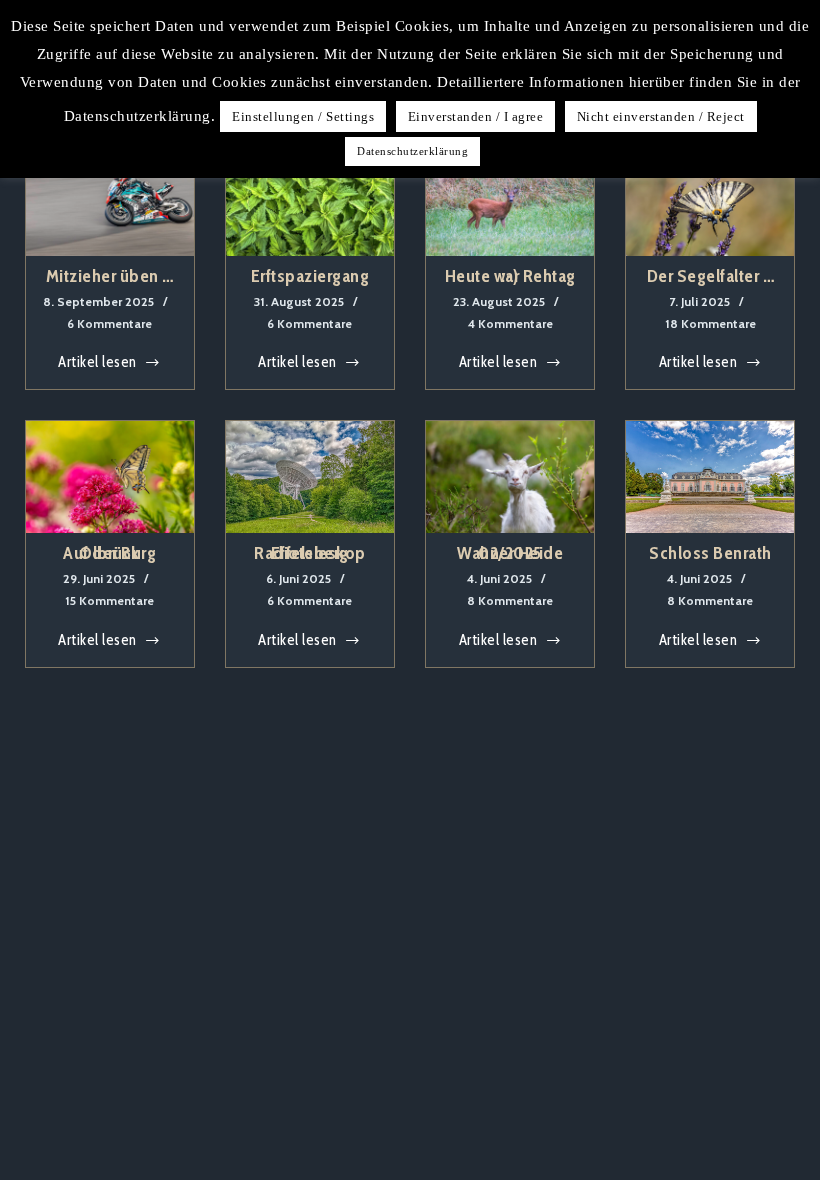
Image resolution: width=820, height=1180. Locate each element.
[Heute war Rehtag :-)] (510, 200)
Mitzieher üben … (110, 276)
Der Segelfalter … (711, 276)
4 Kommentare (510, 323)
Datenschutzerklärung (412, 151)
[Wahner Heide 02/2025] (510, 477)
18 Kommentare (710, 323)
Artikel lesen (97, 364)
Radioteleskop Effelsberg (310, 553)
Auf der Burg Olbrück (109, 553)
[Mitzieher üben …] (110, 200)
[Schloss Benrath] (710, 477)
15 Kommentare (109, 600)
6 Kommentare (109, 323)
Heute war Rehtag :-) (510, 276)
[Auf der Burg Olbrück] (110, 477)
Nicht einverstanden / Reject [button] (661, 116)
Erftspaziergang (310, 276)
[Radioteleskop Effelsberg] (310, 477)
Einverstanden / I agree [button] (476, 116)
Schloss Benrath (710, 553)
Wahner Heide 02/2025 (510, 553)
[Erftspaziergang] (310, 200)
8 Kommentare (510, 600)
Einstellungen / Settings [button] (303, 116)
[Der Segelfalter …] (710, 200)
